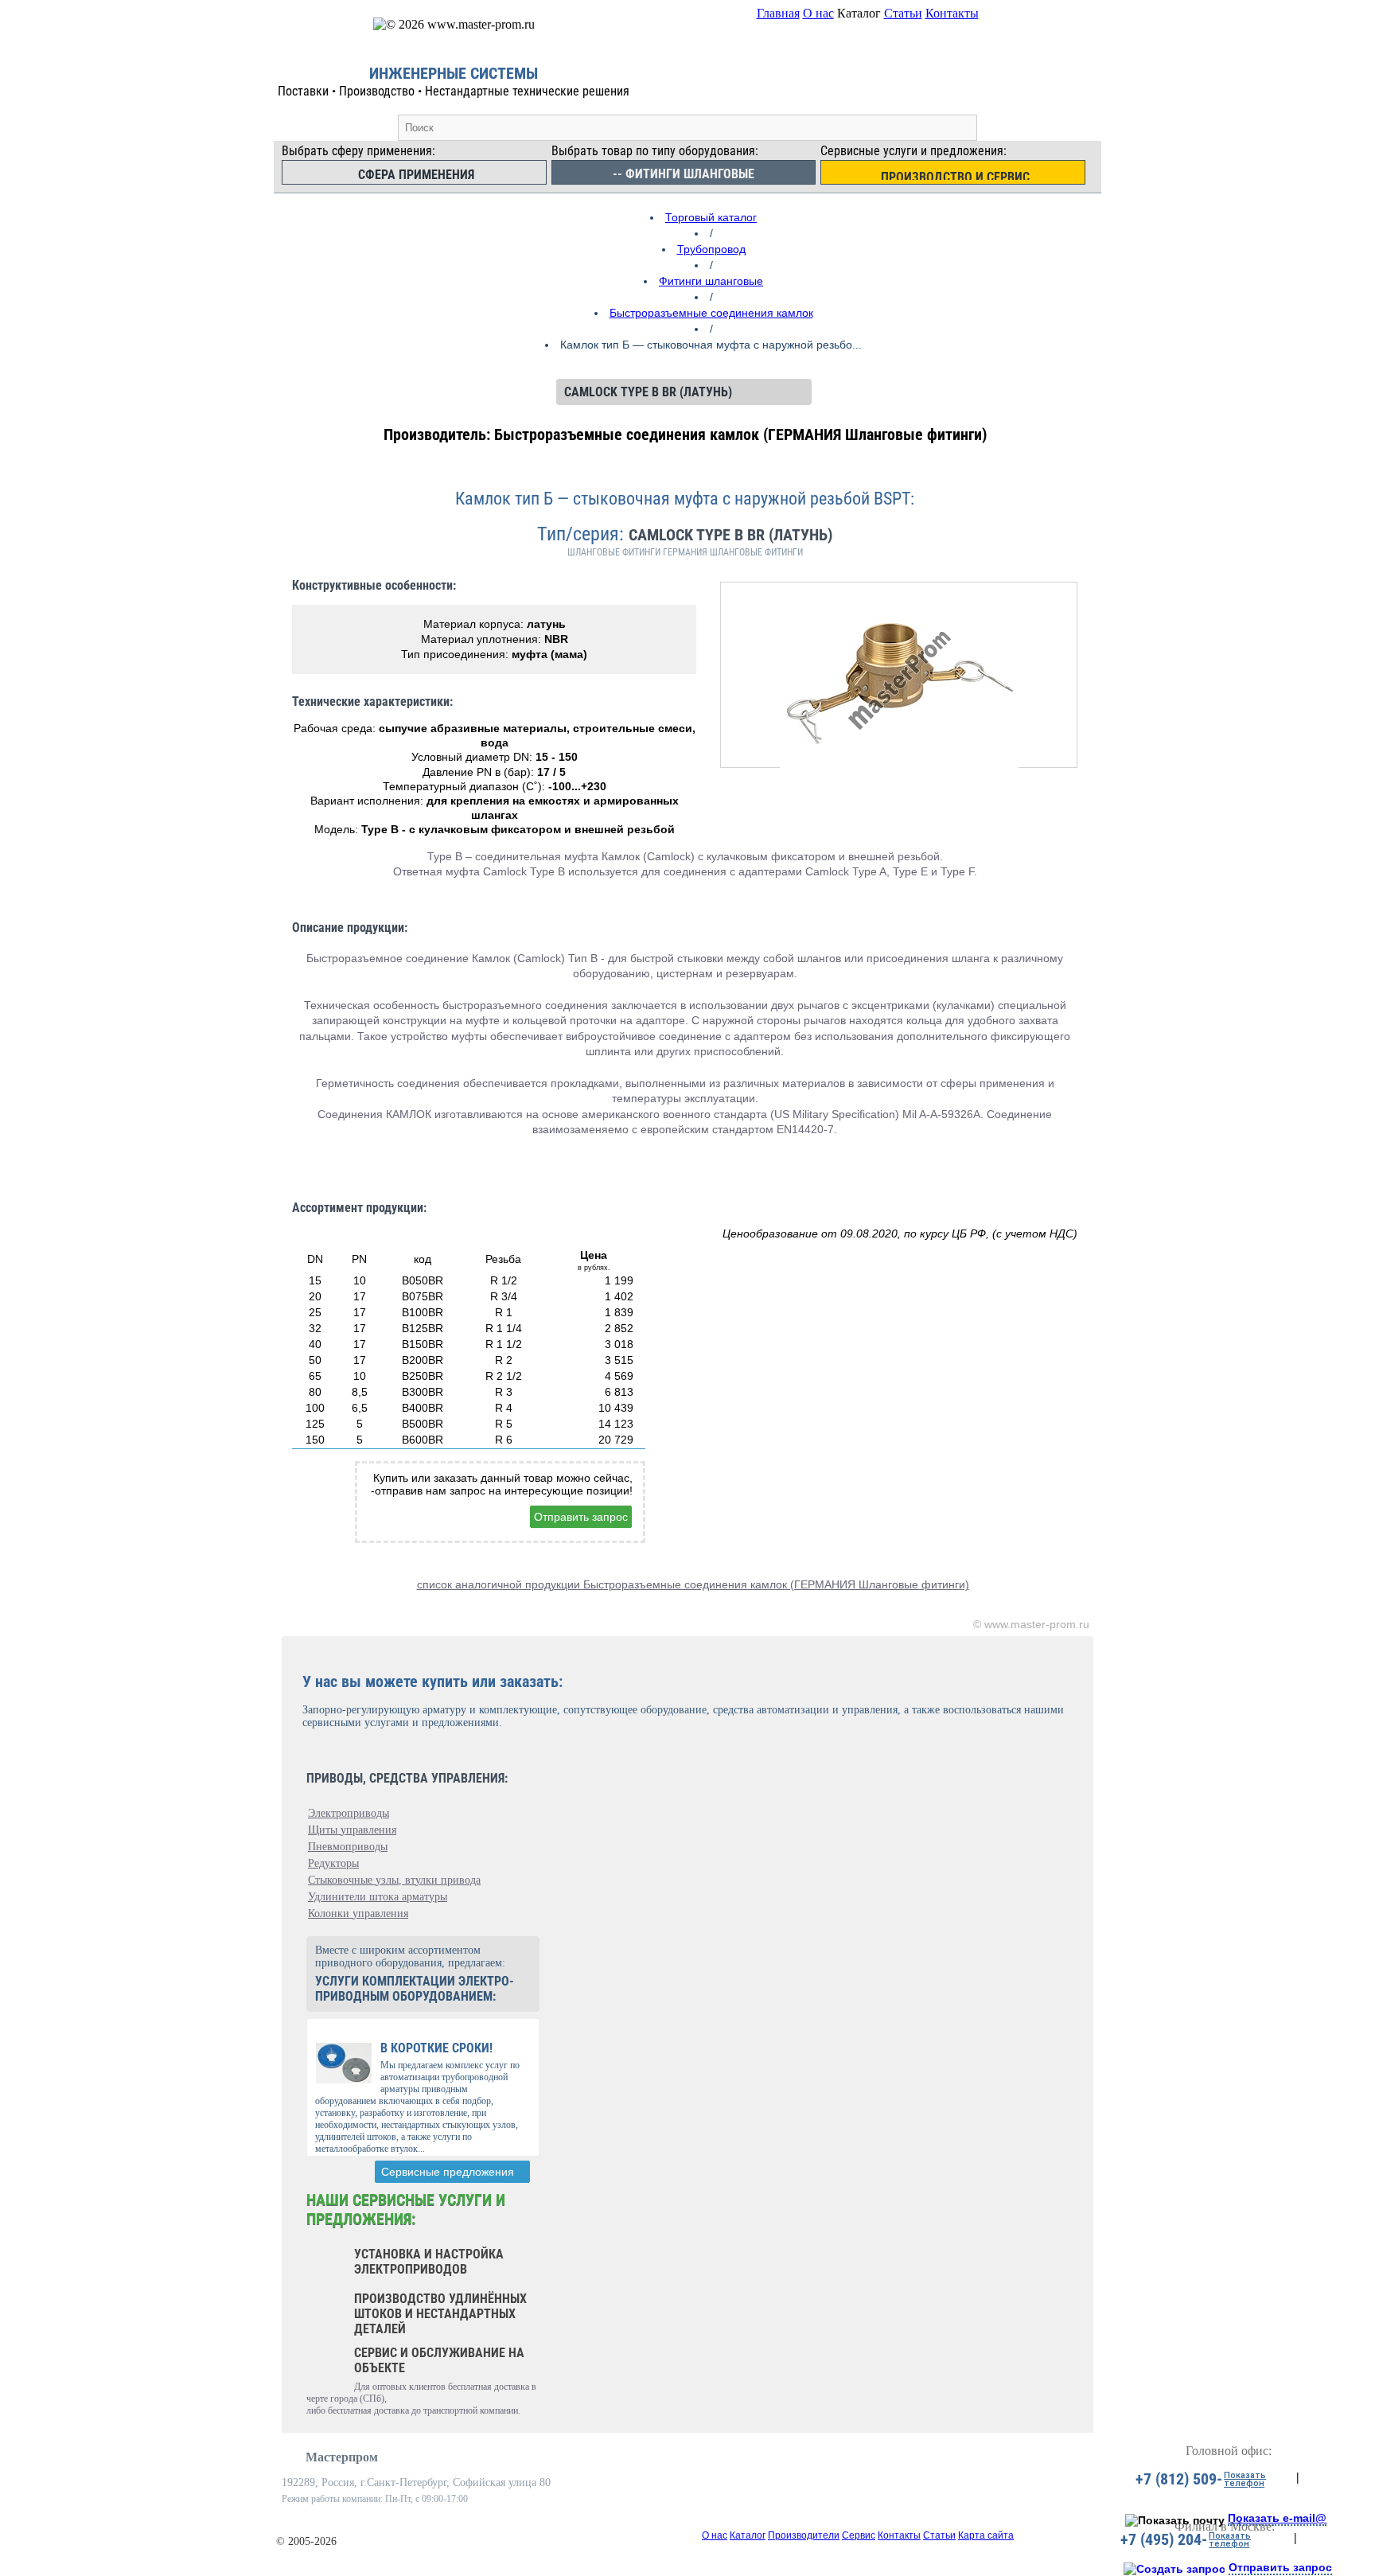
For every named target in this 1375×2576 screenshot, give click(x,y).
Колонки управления (358, 1913)
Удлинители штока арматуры (378, 1897)
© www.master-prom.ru (1031, 1624)
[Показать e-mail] (1175, 2520)
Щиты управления (352, 1830)
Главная (778, 13)
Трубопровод (711, 249)
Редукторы (333, 1863)
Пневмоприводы (348, 1847)
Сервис (859, 2535)
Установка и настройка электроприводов (429, 2262)
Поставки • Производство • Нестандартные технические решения (454, 91)
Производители (804, 2535)
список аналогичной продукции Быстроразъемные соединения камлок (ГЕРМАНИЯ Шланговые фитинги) (693, 1584)
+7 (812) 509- (1179, 2479)
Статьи (903, 13)
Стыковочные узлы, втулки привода (394, 1880)
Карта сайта (986, 2535)
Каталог (748, 2535)
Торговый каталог (711, 217)
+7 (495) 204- (1164, 2539)
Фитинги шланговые (711, 281)
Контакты (952, 13)
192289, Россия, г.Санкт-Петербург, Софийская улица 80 (416, 2482)
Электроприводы (349, 1813)
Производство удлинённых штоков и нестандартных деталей (440, 2314)
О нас (818, 13)
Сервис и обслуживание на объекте (439, 2360)
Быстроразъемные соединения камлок (711, 313)
